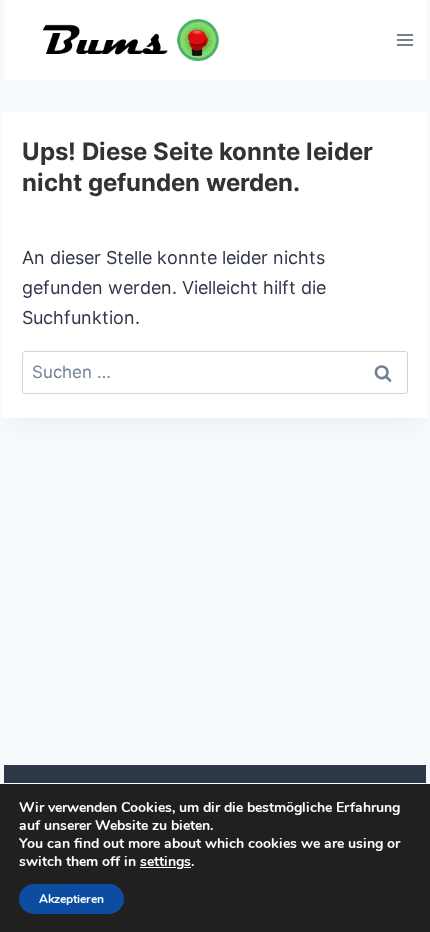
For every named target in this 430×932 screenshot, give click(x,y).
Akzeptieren (71, 899)
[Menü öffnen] (404, 39)
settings (165, 862)
